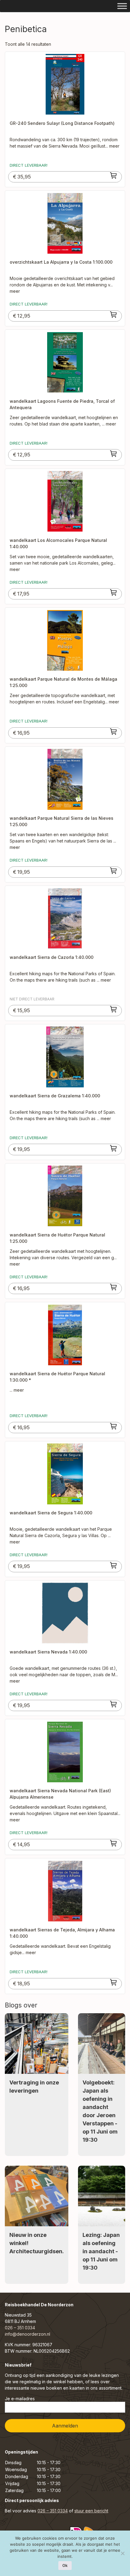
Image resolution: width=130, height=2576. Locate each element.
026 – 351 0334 (20, 2328)
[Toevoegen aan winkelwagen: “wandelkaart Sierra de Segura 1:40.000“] (114, 1565)
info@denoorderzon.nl (28, 2334)
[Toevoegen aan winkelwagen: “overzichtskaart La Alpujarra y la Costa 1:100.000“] (114, 315)
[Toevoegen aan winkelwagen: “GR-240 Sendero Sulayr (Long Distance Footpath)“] (114, 175)
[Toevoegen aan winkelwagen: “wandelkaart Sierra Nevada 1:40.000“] (114, 1704)
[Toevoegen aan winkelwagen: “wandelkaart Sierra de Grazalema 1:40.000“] (114, 1148)
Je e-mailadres (20, 2399)
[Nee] (122, 2553)
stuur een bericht (91, 2511)
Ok (65, 2565)
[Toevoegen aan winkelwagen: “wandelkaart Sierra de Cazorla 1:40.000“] (114, 1009)
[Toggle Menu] (122, 6)
